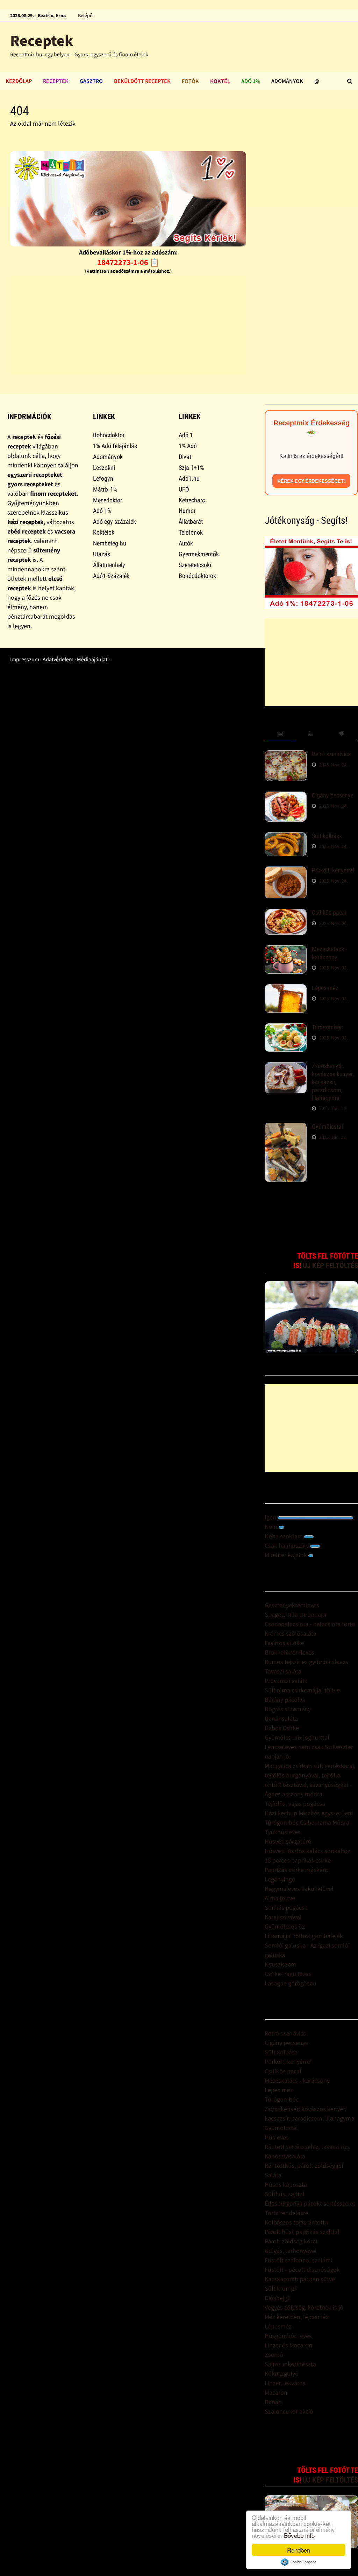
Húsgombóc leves (288, 2336)
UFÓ (184, 489)
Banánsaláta (281, 1718)
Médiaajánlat (92, 659)
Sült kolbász (327, 836)
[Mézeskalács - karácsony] (286, 950)
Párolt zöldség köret (291, 2241)
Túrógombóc (327, 1027)
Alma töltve (280, 1898)
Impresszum (25, 659)
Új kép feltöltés (330, 1266)
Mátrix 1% (105, 489)
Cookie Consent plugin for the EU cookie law (299, 2562)
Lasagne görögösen (291, 1983)
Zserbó (274, 2355)
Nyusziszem (280, 1964)
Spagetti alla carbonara (295, 1614)
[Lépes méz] (286, 989)
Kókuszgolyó (282, 2373)
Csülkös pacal (329, 913)
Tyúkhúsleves (283, 1832)
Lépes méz (325, 988)
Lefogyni (104, 478)
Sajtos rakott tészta (290, 2364)
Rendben (299, 2550)
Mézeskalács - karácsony (329, 953)
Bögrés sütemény (288, 1709)
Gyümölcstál (327, 1126)
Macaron (276, 2392)
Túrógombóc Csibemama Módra (307, 1822)
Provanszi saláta (286, 1681)
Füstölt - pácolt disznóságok (302, 2269)
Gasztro (91, 81)
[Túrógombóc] (286, 1028)
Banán (273, 2402)
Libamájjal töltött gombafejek (304, 1936)
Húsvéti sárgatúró (288, 1841)
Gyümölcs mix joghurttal (297, 1737)
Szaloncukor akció (289, 2411)
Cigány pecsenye (333, 795)
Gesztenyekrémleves (292, 1605)
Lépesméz (278, 2326)
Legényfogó (280, 1879)
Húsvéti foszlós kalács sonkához (307, 1851)
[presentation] (280, 734)
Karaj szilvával (283, 1917)
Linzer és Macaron (288, 2345)
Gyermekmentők (199, 554)
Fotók (190, 81)
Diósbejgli (278, 2298)
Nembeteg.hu (110, 543)
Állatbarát (191, 521)
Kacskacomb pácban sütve (300, 2279)
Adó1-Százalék (111, 576)
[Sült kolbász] (286, 837)
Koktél (220, 81)
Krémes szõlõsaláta (291, 1633)
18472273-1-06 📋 (128, 262)
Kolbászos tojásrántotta (296, 2222)
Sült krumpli (281, 2288)
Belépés (86, 15)
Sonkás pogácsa (286, 1907)
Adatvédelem (58, 659)
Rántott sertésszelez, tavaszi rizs (307, 2147)
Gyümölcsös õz (285, 1926)
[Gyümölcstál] (286, 1127)
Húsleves (277, 2137)
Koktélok (104, 532)
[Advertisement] (128, 325)
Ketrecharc (192, 500)
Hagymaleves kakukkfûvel (299, 1889)
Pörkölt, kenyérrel (333, 870)
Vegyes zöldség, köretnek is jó (304, 2307)
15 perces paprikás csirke (298, 1860)
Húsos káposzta (286, 2184)
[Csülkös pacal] (286, 914)
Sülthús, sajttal (285, 2194)
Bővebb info (299, 2535)
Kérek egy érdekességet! (312, 481)
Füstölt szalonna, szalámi (298, 2260)
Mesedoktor (108, 500)
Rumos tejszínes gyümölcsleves (306, 1662)
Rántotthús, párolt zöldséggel (304, 2166)
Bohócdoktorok (197, 576)
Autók (186, 543)
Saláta (273, 2175)
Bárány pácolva (285, 1700)
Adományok (287, 81)
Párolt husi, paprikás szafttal (302, 2232)
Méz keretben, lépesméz (297, 2317)
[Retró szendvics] (286, 755)
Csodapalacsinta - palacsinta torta (310, 1624)
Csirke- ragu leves (288, 1974)
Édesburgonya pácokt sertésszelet (310, 2203)
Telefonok (191, 532)
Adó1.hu (189, 478)
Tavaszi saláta (283, 1671)
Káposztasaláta (285, 2156)
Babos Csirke (282, 1728)
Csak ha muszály (287, 1545)
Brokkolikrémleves (289, 1652)
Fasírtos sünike (284, 1643)
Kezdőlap (19, 81)
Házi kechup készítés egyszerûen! (309, 1813)
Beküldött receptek (142, 81)
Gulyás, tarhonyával (291, 2251)
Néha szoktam (284, 1536)
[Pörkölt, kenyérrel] (286, 871)
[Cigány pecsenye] (286, 796)
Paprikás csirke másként (296, 1870)
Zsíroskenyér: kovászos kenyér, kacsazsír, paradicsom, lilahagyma (333, 1082)
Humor (187, 511)
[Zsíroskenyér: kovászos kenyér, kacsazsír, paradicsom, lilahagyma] (286, 1067)
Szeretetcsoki (195, 565)
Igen (271, 1517)
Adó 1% (251, 81)
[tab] (280, 734)
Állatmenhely (109, 565)
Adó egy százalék (114, 521)
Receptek (42, 40)
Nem (272, 1527)
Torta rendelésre (287, 2213)
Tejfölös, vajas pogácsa (295, 1804)
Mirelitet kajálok (287, 1555)
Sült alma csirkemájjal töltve (302, 1690)
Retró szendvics (331, 754)
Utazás (102, 554)
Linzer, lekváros (285, 2383)
